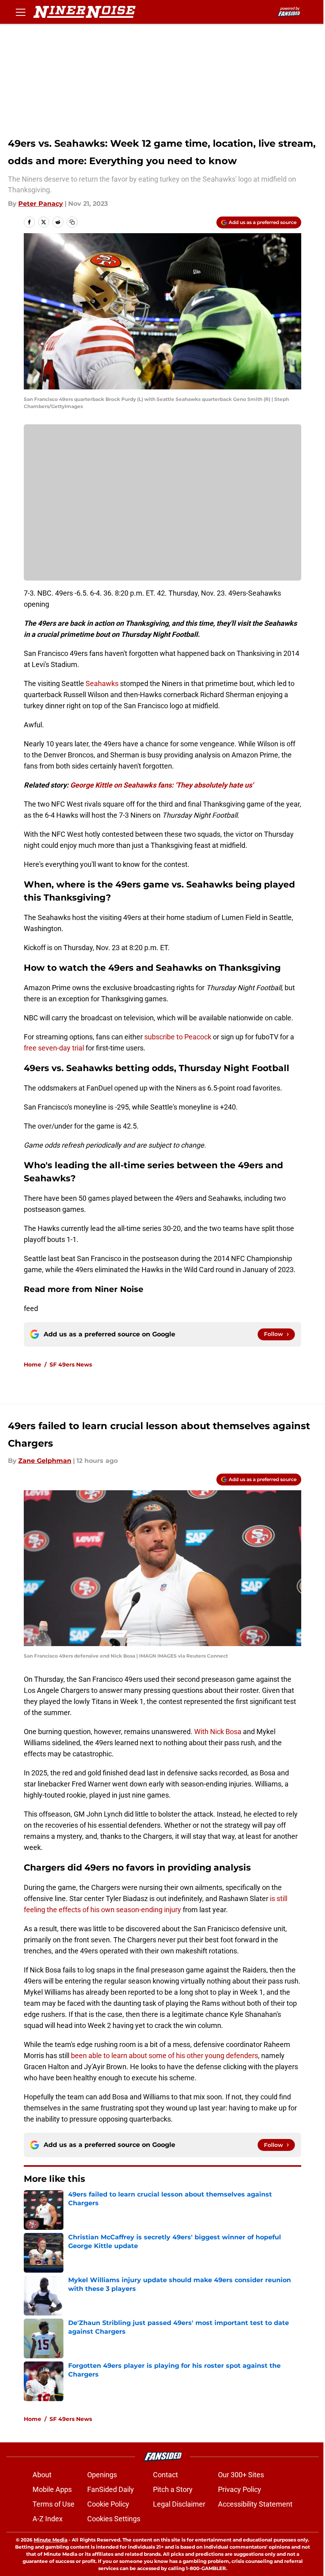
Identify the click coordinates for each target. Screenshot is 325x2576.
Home (32, 1365)
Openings (102, 2475)
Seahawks (102, 683)
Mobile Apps (52, 2489)
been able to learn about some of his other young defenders (164, 2056)
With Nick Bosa (218, 1732)
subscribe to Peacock (178, 1037)
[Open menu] (21, 12)
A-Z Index (48, 2519)
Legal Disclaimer (179, 2504)
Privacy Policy (240, 2489)
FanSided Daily (111, 2489)
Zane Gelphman (45, 1461)
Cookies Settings (114, 2519)
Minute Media (51, 2540)
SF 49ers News (71, 1365)
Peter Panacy (41, 204)
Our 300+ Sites (241, 2475)
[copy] (72, 222)
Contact (165, 2475)
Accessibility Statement (255, 2504)
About (42, 2475)
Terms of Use (54, 2504)
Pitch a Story (173, 2489)
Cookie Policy (108, 2504)
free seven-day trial (54, 1048)
